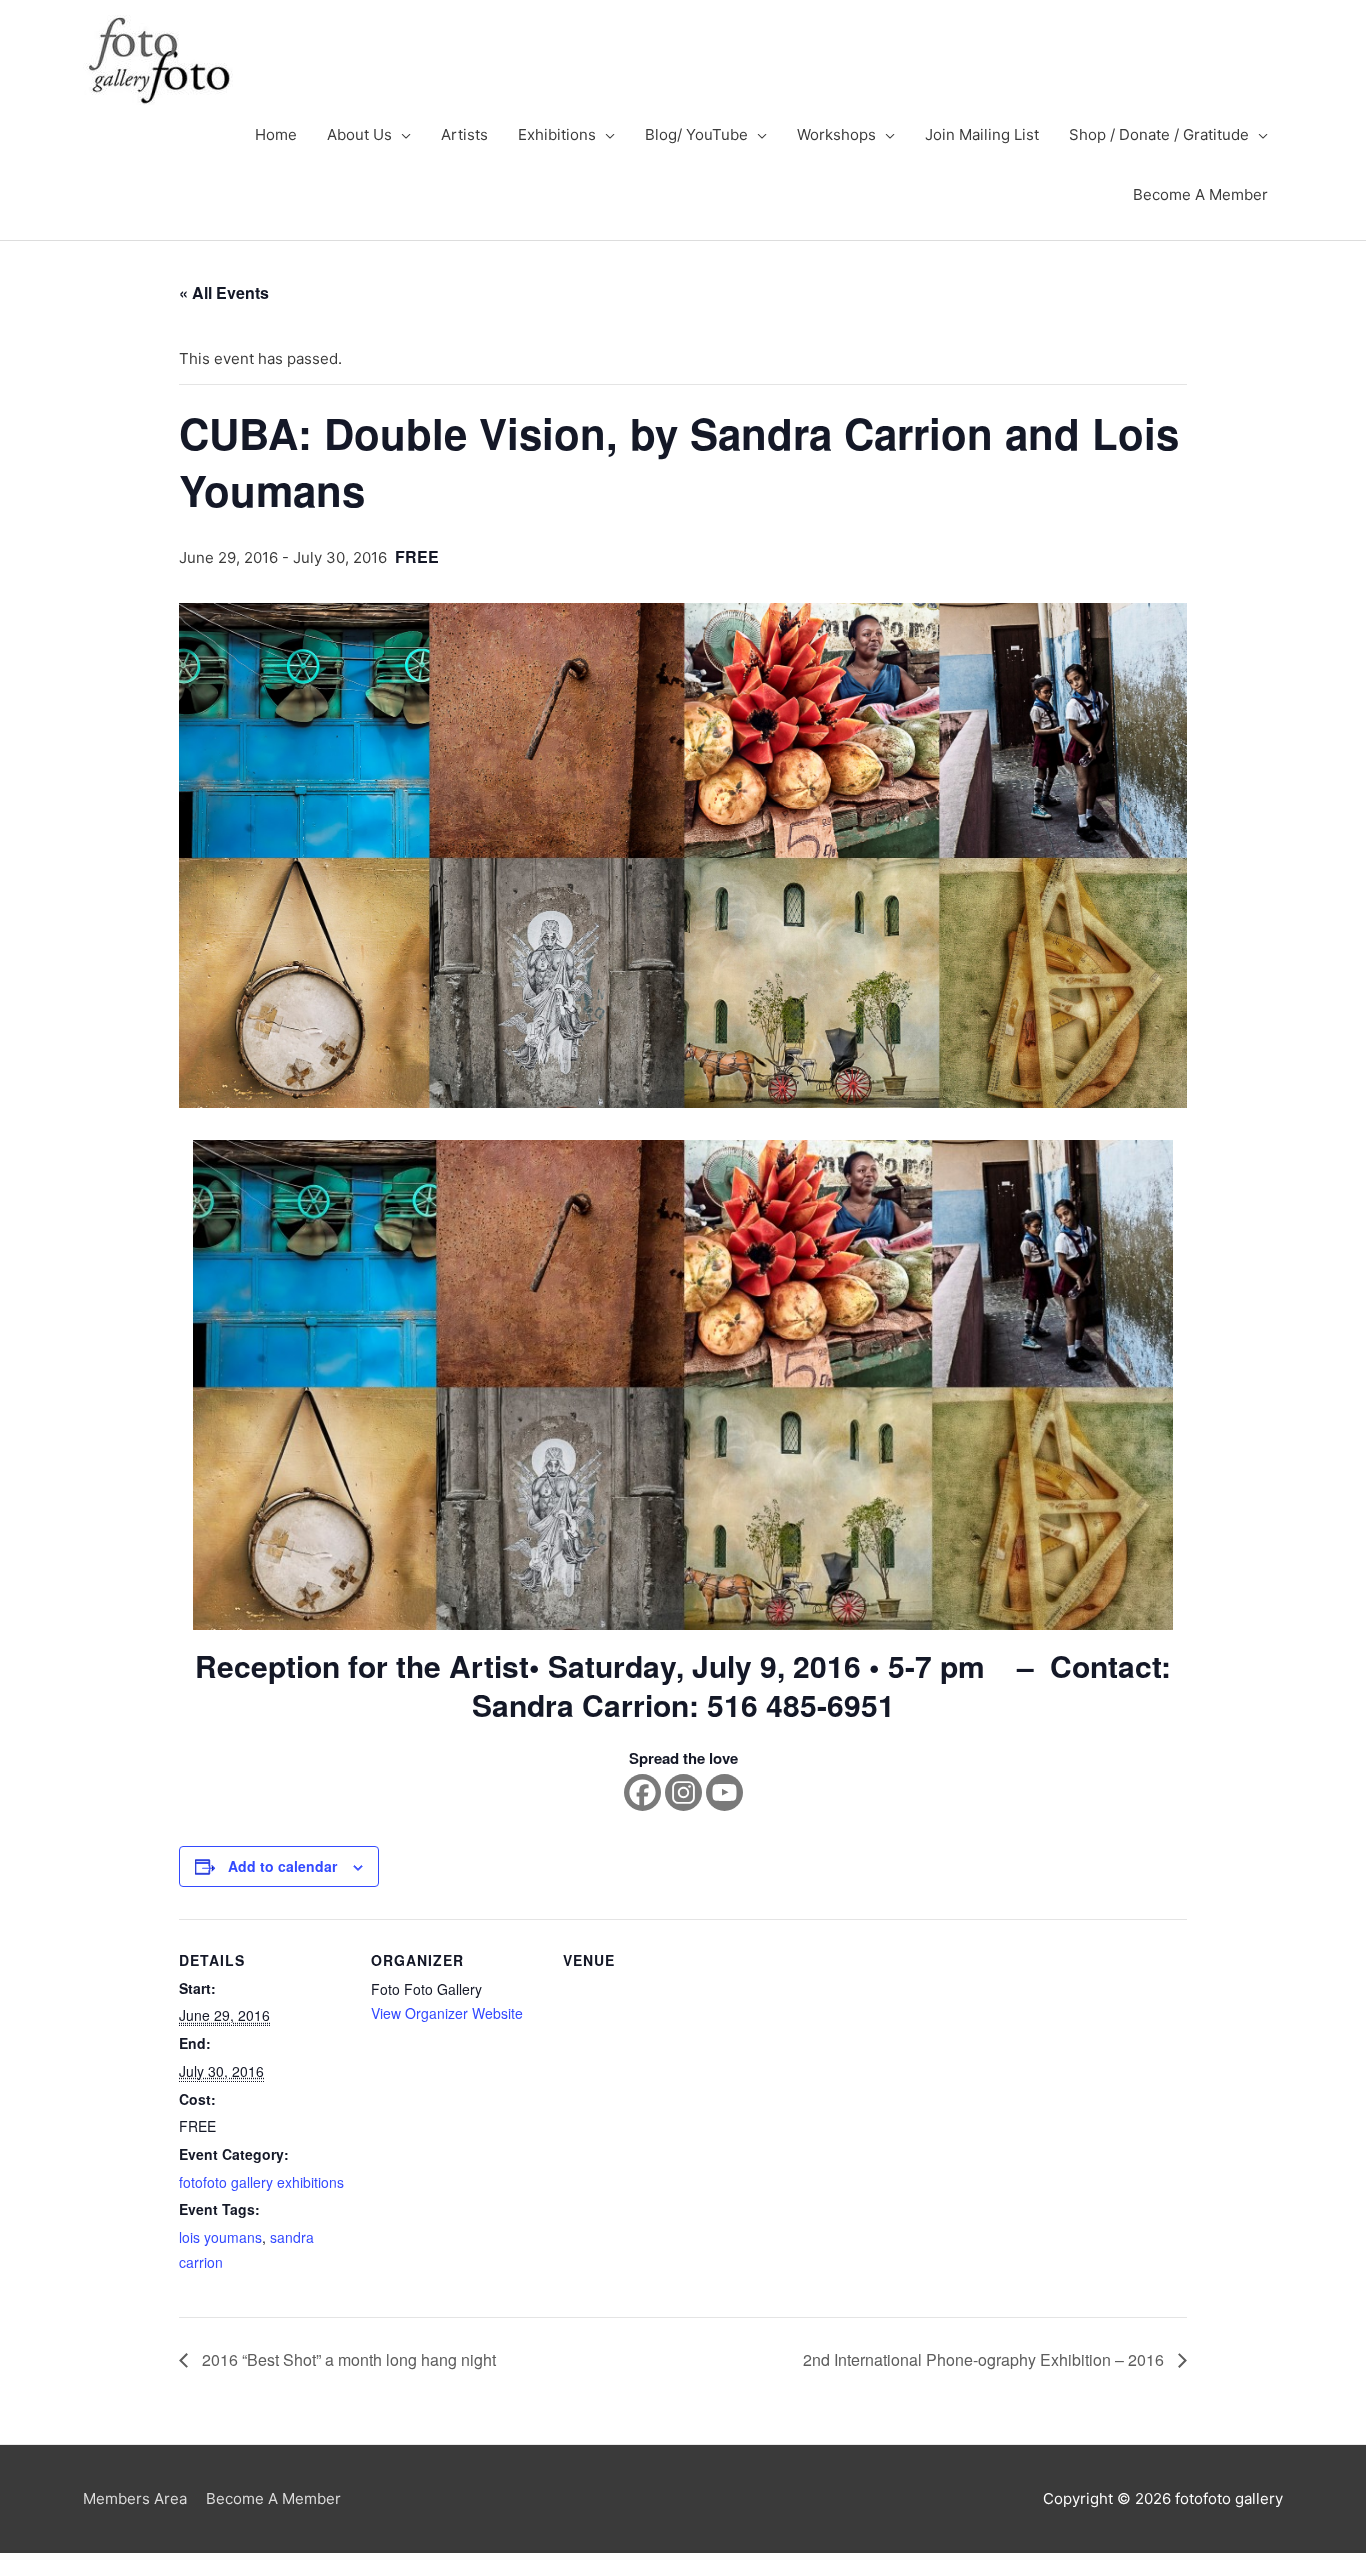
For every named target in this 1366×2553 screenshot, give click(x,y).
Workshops (836, 134)
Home (276, 134)
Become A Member (1200, 194)
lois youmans (220, 2237)
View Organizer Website (447, 2013)
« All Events (224, 292)
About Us (359, 134)
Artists (464, 134)
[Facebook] (642, 1792)
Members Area (135, 2498)
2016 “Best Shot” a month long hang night (347, 2359)
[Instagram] (683, 1792)
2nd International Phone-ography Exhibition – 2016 (985, 2359)
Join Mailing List (982, 134)
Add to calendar (282, 1866)
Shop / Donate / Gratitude (1159, 134)
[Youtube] (724, 1792)
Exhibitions (557, 134)
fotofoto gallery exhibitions (261, 2182)
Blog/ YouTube (696, 134)
